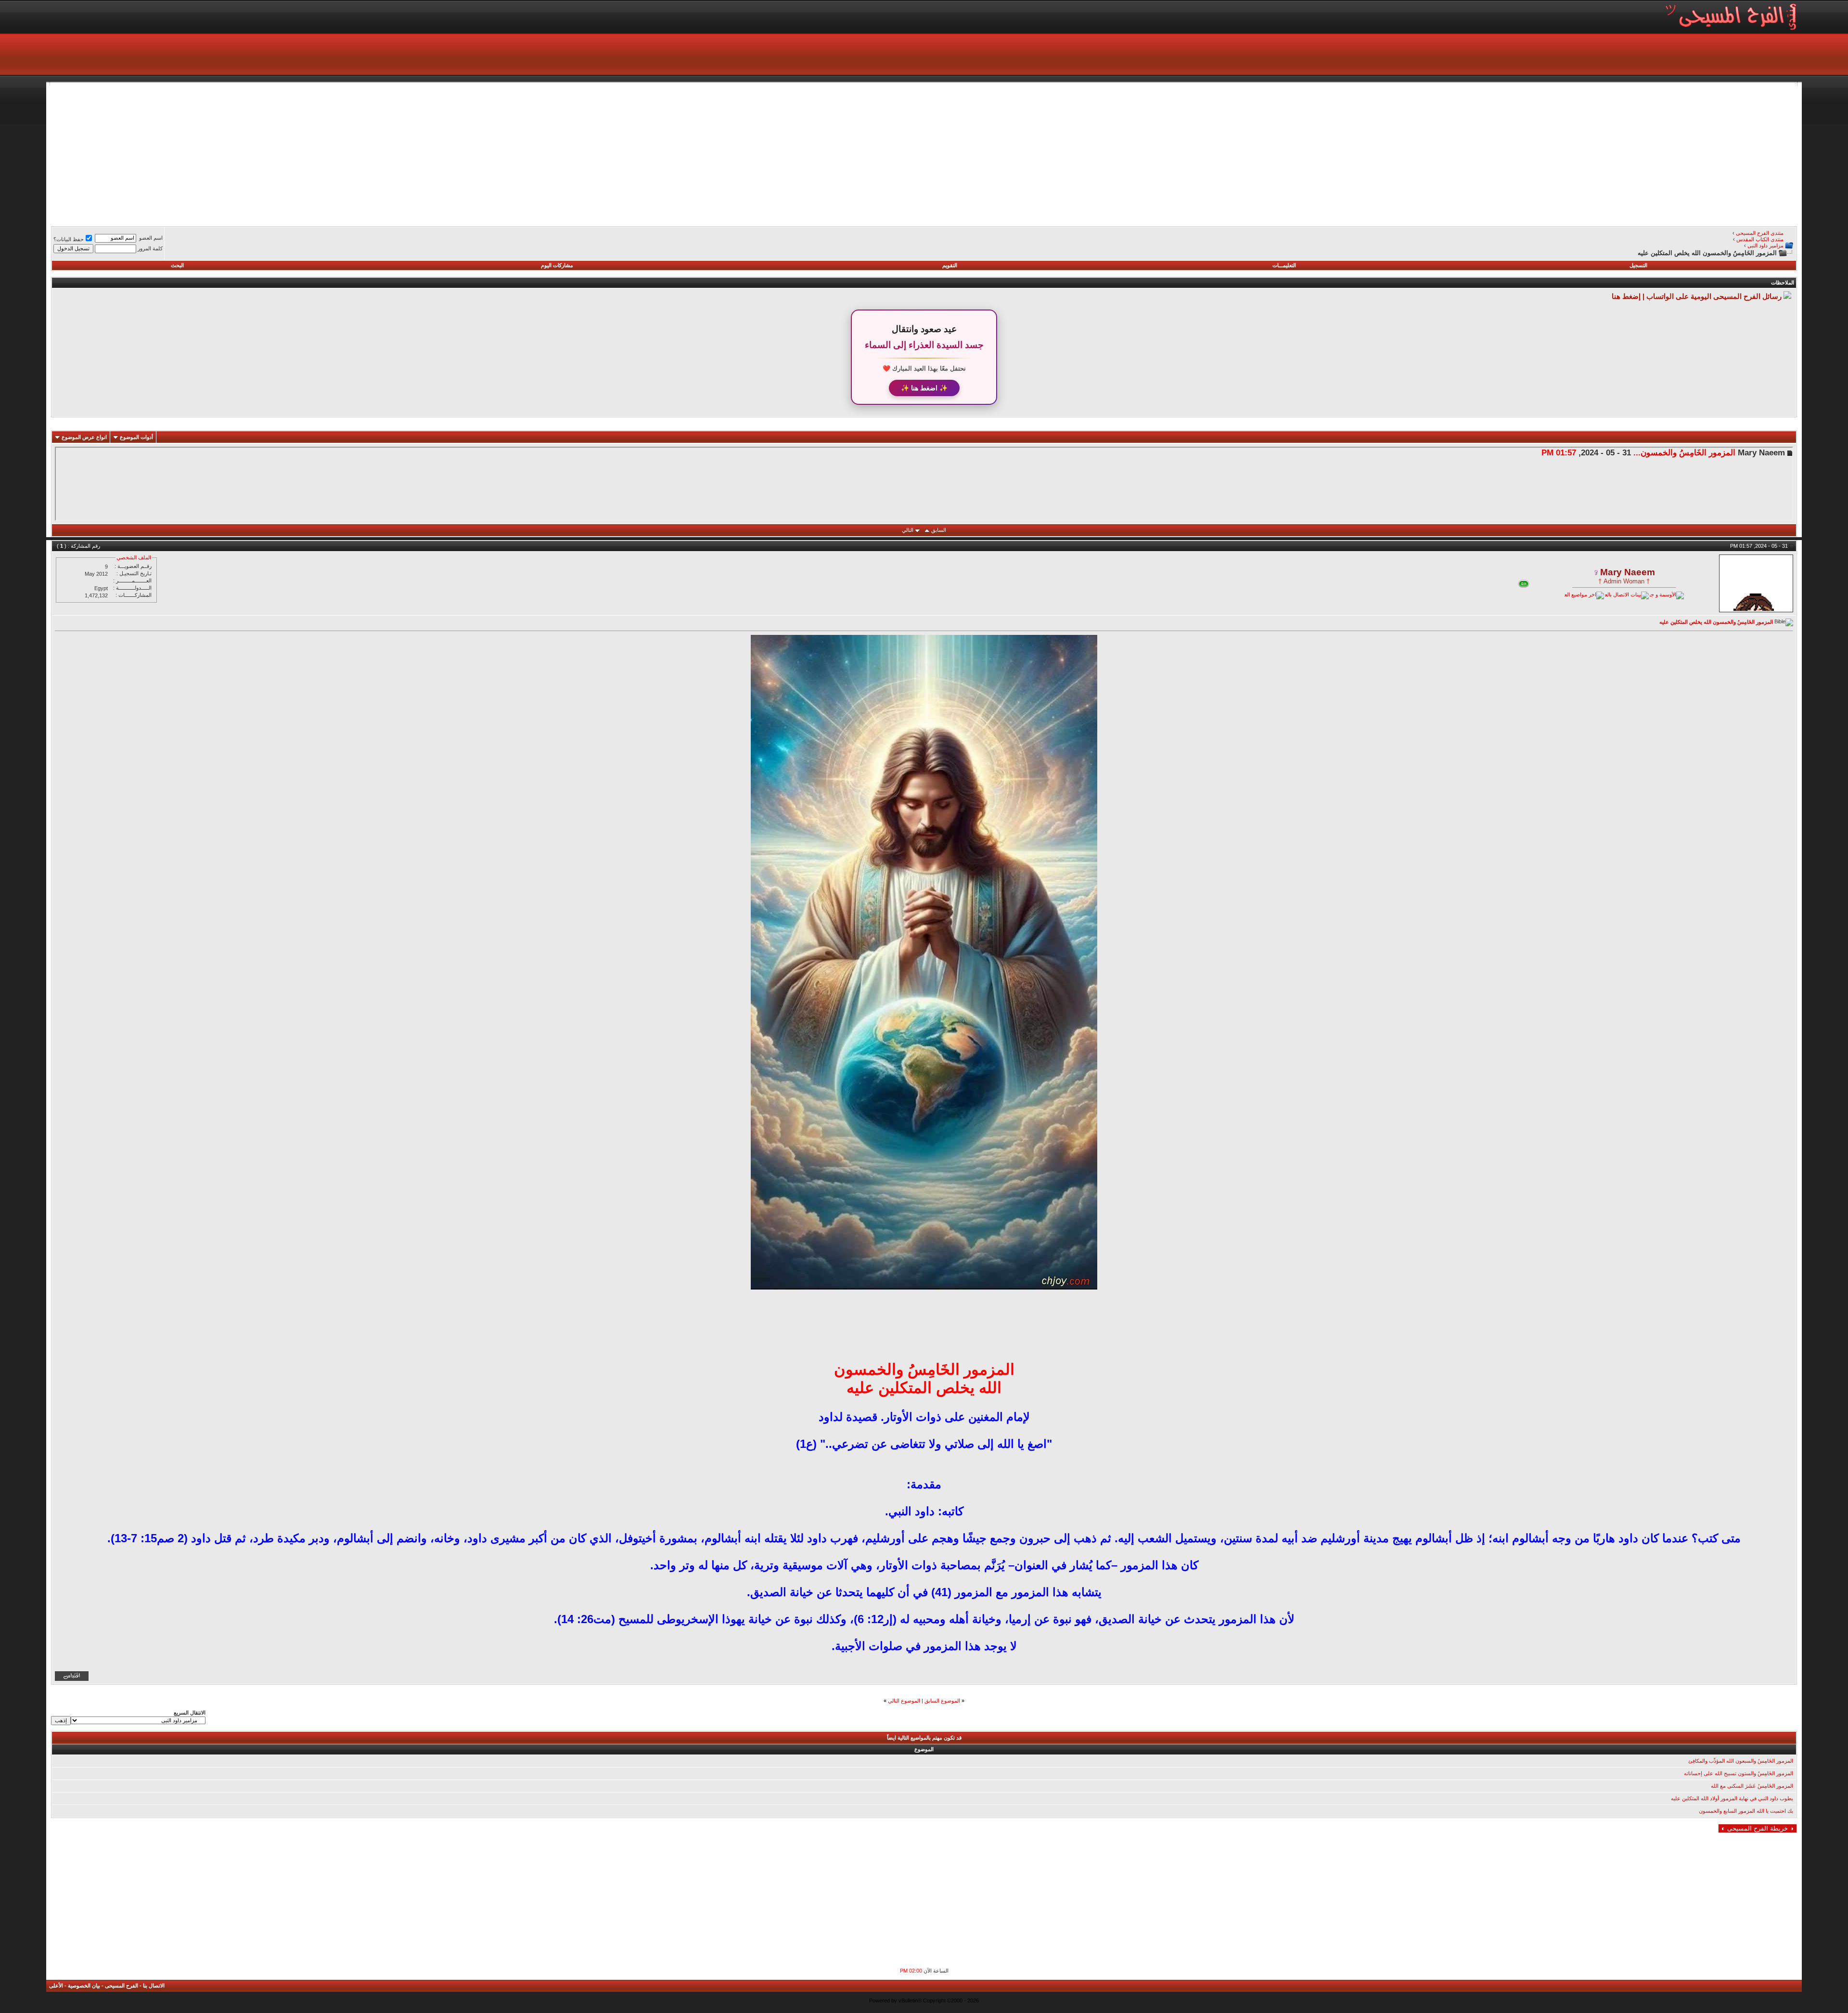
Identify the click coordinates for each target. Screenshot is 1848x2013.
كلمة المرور (150, 248)
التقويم (950, 265)
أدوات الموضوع (136, 437)
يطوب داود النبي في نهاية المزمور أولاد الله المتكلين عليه (1732, 1798)
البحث (177, 265)
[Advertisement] (1508, 153)
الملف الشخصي (134, 557)
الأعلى (56, 1986)
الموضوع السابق (942, 1701)
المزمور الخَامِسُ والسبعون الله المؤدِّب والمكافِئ (1741, 1761)
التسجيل (1638, 265)
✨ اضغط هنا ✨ (924, 388)
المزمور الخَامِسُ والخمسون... (1684, 452)
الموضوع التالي (904, 1701)
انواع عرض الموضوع (84, 437)
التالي (908, 530)
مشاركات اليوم (557, 265)
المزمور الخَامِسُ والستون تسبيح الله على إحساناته (1739, 1773)
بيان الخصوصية (84, 1986)
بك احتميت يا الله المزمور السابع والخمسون (1746, 1811)
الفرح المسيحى (122, 1986)
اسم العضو (151, 238)
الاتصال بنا (154, 1986)
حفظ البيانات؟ (69, 239)
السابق (939, 530)
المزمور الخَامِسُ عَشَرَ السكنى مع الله (1752, 1786)
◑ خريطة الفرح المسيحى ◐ (1758, 1828)
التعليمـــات (1284, 265)
